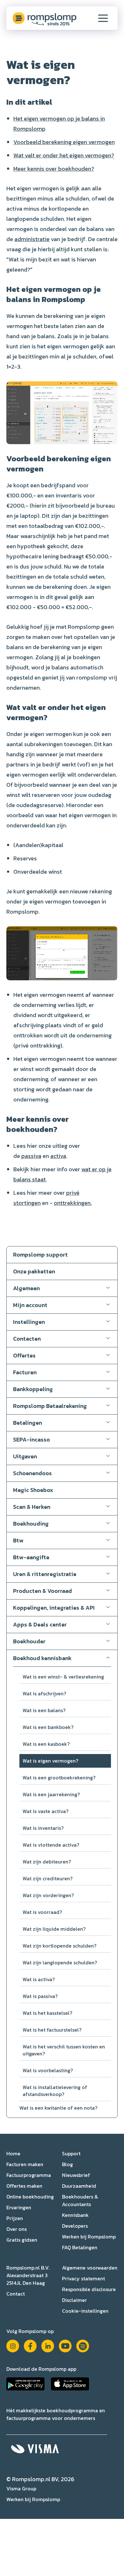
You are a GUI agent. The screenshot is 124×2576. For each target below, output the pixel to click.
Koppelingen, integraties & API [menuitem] (54, 1608)
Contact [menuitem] (16, 2294)
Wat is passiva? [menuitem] (40, 1996)
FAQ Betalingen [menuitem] (80, 2247)
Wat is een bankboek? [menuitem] (48, 1727)
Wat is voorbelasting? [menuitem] (48, 2070)
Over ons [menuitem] (17, 2229)
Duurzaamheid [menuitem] (79, 2186)
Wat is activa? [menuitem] (39, 1979)
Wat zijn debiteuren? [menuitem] (47, 1862)
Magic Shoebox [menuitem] (33, 1490)
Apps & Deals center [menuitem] (40, 1624)
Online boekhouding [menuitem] (30, 2197)
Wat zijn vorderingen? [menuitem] (48, 1895)
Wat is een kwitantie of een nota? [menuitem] (58, 2108)
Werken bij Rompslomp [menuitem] (89, 2237)
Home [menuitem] (13, 2153)
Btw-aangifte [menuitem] (31, 1557)
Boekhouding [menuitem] (31, 1524)
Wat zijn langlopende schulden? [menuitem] (60, 1962)
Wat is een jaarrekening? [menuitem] (51, 1794)
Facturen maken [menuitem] (25, 2164)
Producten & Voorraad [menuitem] (42, 1591)
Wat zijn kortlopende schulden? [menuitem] (59, 1946)
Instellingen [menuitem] (29, 1322)
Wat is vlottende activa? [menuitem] (51, 1845)
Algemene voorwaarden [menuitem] (90, 2268)
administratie (32, 239)
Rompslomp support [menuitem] (40, 1255)
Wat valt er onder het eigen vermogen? (64, 155)
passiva (31, 1156)
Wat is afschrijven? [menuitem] (44, 1693)
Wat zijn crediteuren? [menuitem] (48, 1878)
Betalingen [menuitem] (28, 1423)
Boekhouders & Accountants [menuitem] (80, 2200)
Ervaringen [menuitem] (19, 2207)
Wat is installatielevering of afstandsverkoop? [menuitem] (55, 2091)
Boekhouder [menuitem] (29, 1641)
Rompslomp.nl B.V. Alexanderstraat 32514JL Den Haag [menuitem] (28, 2275)
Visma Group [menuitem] (21, 2488)
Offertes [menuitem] (24, 1355)
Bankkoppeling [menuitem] (33, 1389)
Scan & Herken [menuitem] (32, 1507)
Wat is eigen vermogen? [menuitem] (50, 1761)
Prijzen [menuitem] (15, 2218)
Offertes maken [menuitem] (24, 2186)
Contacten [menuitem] (27, 1339)
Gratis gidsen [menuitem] (22, 2240)
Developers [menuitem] (75, 2226)
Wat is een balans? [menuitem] (44, 1710)
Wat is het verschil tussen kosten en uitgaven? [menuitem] (64, 2050)
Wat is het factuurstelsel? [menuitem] (52, 2030)
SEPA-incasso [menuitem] (31, 1439)
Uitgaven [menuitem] (25, 1456)
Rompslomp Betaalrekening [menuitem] (50, 1406)
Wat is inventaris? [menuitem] (43, 1828)
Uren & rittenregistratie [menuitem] (45, 1574)
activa (58, 1156)
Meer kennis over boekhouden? (54, 169)
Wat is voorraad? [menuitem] (42, 1912)
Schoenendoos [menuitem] (32, 1473)
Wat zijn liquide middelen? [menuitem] (54, 1929)
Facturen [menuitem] (25, 1372)
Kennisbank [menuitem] (75, 2215)
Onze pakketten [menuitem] (34, 1271)
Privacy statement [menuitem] (83, 2278)
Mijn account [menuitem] (30, 1305)
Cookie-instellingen (85, 2311)
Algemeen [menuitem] (26, 1288)
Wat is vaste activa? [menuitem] (45, 1811)
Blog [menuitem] (67, 2164)
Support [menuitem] (71, 2153)
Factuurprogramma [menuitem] (29, 2175)
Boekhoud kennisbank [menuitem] (42, 1658)
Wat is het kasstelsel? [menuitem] (47, 2013)
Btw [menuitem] (18, 1540)
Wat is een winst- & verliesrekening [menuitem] (63, 1677)
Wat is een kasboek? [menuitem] (46, 1744)
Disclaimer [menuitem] (74, 2300)
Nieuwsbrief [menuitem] (76, 2175)
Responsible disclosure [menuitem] (89, 2289)
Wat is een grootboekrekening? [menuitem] (59, 1778)
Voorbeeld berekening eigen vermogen (64, 142)
